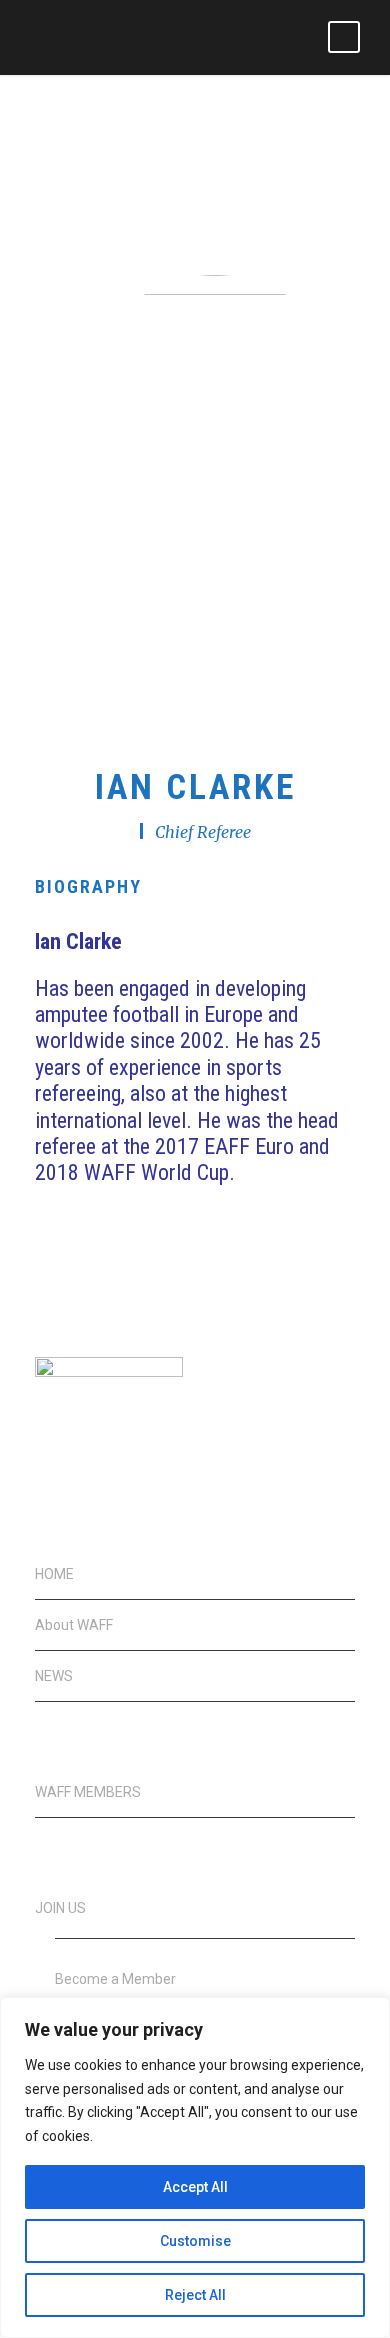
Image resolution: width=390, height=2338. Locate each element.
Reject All (195, 2295)
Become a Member (115, 1979)
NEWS (54, 1676)
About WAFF (74, 1625)
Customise (195, 2241)
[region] (195, 2167)
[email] (177, 700)
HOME (54, 1574)
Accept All (195, 2187)
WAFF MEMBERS (88, 1792)
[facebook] (212, 700)
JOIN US (60, 1908)
